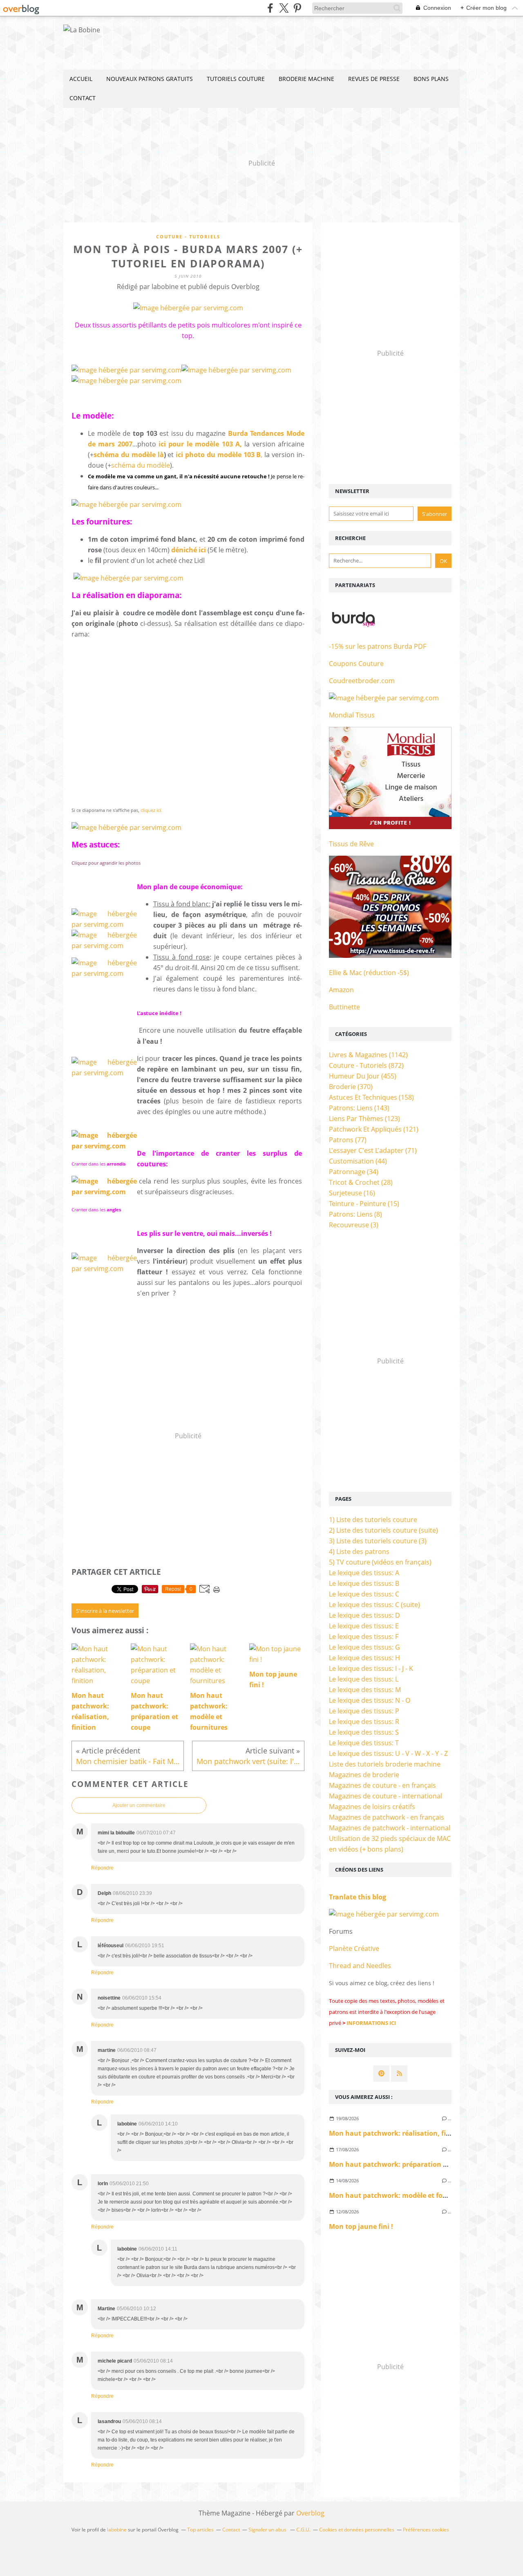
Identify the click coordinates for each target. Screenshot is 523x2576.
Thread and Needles (360, 1966)
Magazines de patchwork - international (390, 1828)
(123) (364, 1119)
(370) (351, 1087)
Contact (83, 98)
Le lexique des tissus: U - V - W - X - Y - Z (388, 1753)
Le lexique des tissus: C (364, 1594)
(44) (358, 1161)
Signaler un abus (268, 2530)
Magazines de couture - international (386, 1796)
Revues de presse (374, 79)
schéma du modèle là (129, 455)
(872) (366, 1065)
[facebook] (270, 8)
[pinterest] (297, 8)
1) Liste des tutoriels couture (373, 1520)
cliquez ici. (151, 810)
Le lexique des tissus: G (364, 1647)
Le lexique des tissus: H (364, 1658)
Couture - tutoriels (188, 237)
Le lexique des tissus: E (364, 1626)
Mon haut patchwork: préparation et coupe (400, 2164)
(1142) (368, 1055)
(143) (359, 1108)
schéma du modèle (141, 465)
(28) (361, 1182)
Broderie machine (306, 79)
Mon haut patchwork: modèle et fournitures (401, 2195)
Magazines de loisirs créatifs (372, 1807)
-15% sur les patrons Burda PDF (378, 646)
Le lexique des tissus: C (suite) (374, 1605)
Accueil (81, 79)
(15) (364, 1204)
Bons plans (431, 79)
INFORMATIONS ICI (371, 2023)
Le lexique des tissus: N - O (370, 1700)
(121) (374, 1129)
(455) (363, 1076)
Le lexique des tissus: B (364, 1583)
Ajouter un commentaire (139, 1805)
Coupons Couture (356, 664)
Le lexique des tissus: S (364, 1732)
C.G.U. (303, 2530)
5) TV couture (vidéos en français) (380, 1562)
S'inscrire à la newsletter (105, 1611)
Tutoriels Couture (236, 79)
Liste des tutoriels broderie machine (385, 1764)
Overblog (310, 2513)
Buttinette (344, 1007)
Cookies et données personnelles (357, 2530)
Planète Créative (354, 1948)
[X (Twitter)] (284, 8)
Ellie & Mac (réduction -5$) (369, 973)
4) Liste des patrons (359, 1551)
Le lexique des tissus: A (364, 1573)
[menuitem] (81, 79)
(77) (348, 1140)
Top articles (200, 2530)
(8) (355, 1214)
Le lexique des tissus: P (364, 1711)
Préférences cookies (426, 2530)
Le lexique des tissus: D (364, 1615)
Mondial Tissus (352, 715)
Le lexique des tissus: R (364, 1722)
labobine (117, 2530)
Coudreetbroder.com (362, 681)
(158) (371, 1097)
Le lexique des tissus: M (365, 1690)
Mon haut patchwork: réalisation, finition (397, 2133)
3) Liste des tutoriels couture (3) (378, 1541)
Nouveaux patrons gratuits (150, 79)
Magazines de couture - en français (382, 1785)
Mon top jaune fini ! (361, 2226)
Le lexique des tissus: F (364, 1637)
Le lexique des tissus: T (364, 1743)
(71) (373, 1150)
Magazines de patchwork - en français (387, 1817)
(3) (354, 1225)
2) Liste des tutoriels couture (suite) (383, 1530)
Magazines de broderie (364, 1775)
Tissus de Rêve (351, 844)
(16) (352, 1193)
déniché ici (189, 550)
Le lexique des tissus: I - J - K (371, 1668)
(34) (354, 1172)
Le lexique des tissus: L (364, 1679)
